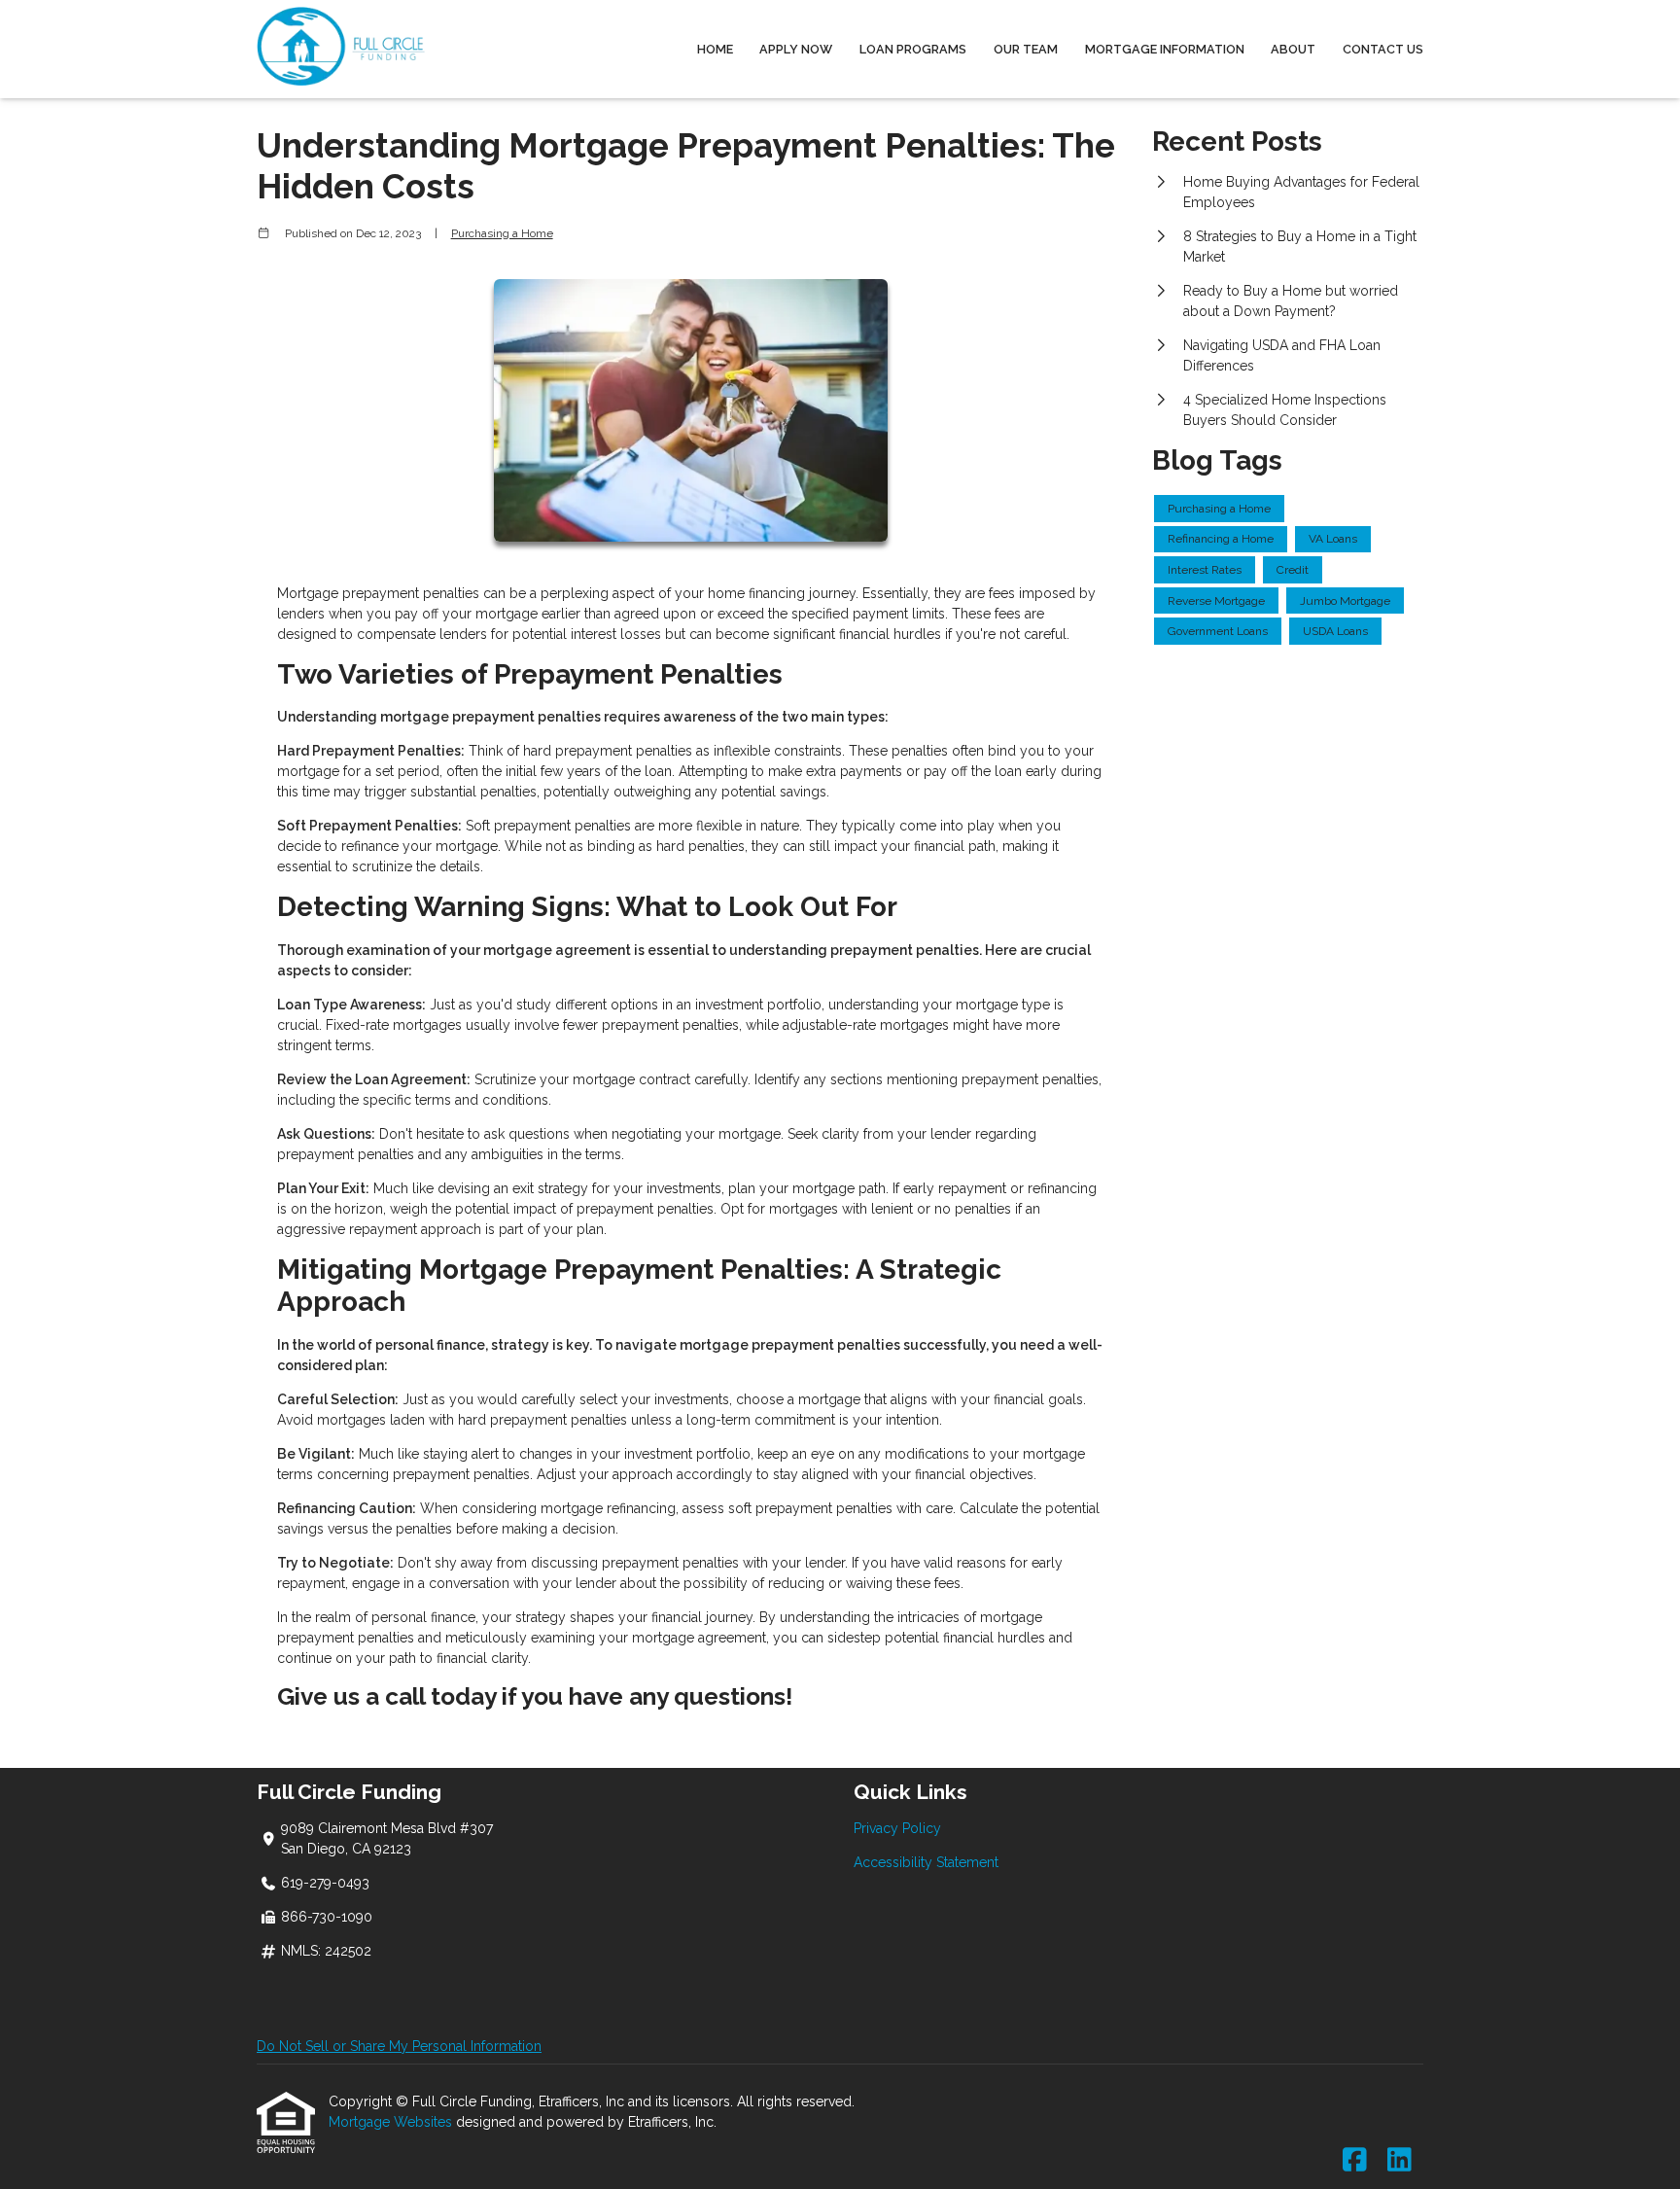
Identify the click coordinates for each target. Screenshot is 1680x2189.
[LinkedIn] (1400, 2161)
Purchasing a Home (502, 233)
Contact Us (1383, 49)
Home (715, 49)
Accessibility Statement (926, 1862)
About (1293, 49)
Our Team (1026, 49)
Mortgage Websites (392, 2122)
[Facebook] (1355, 2161)
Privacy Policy (897, 1828)
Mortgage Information (1165, 49)
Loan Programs (913, 49)
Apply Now (796, 49)
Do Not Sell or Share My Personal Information (399, 2046)
